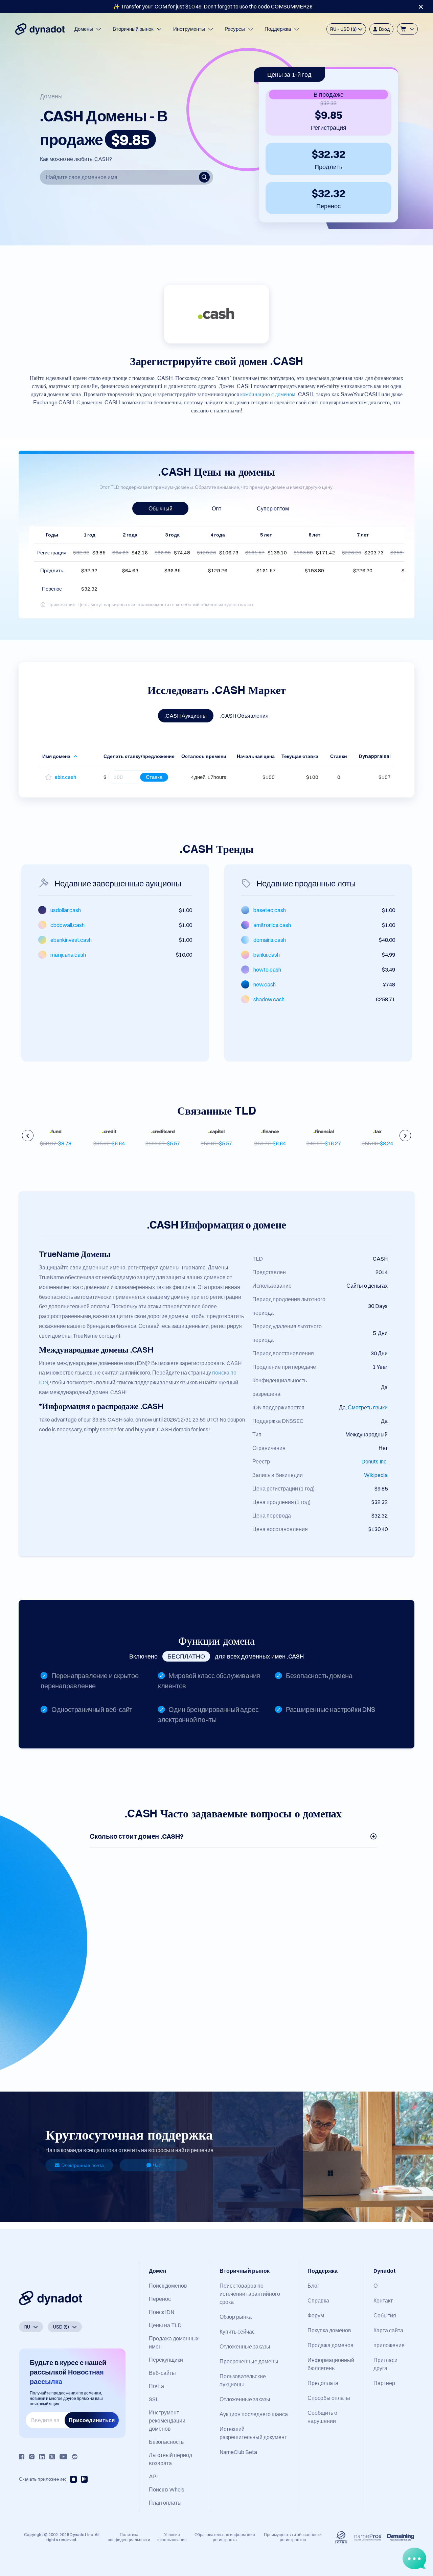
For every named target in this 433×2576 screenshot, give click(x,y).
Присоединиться (92, 2420)
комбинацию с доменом (268, 393)
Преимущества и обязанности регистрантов (293, 2537)
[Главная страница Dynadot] (40, 29)
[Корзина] (407, 29)
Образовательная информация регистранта (225, 2537)
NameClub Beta (238, 2452)
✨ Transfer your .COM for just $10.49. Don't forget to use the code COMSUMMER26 (213, 6)
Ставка (154, 777)
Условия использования (172, 2537)
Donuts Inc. (374, 1461)
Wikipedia (376, 1475)
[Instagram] (32, 2457)
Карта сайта (388, 2330)
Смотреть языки (368, 1407)
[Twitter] (52, 2457)
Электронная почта (83, 2165)
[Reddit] (75, 2457)
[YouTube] (63, 2457)
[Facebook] (22, 2457)
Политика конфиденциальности (129, 2537)
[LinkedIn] (42, 2457)
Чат (157, 2165)
